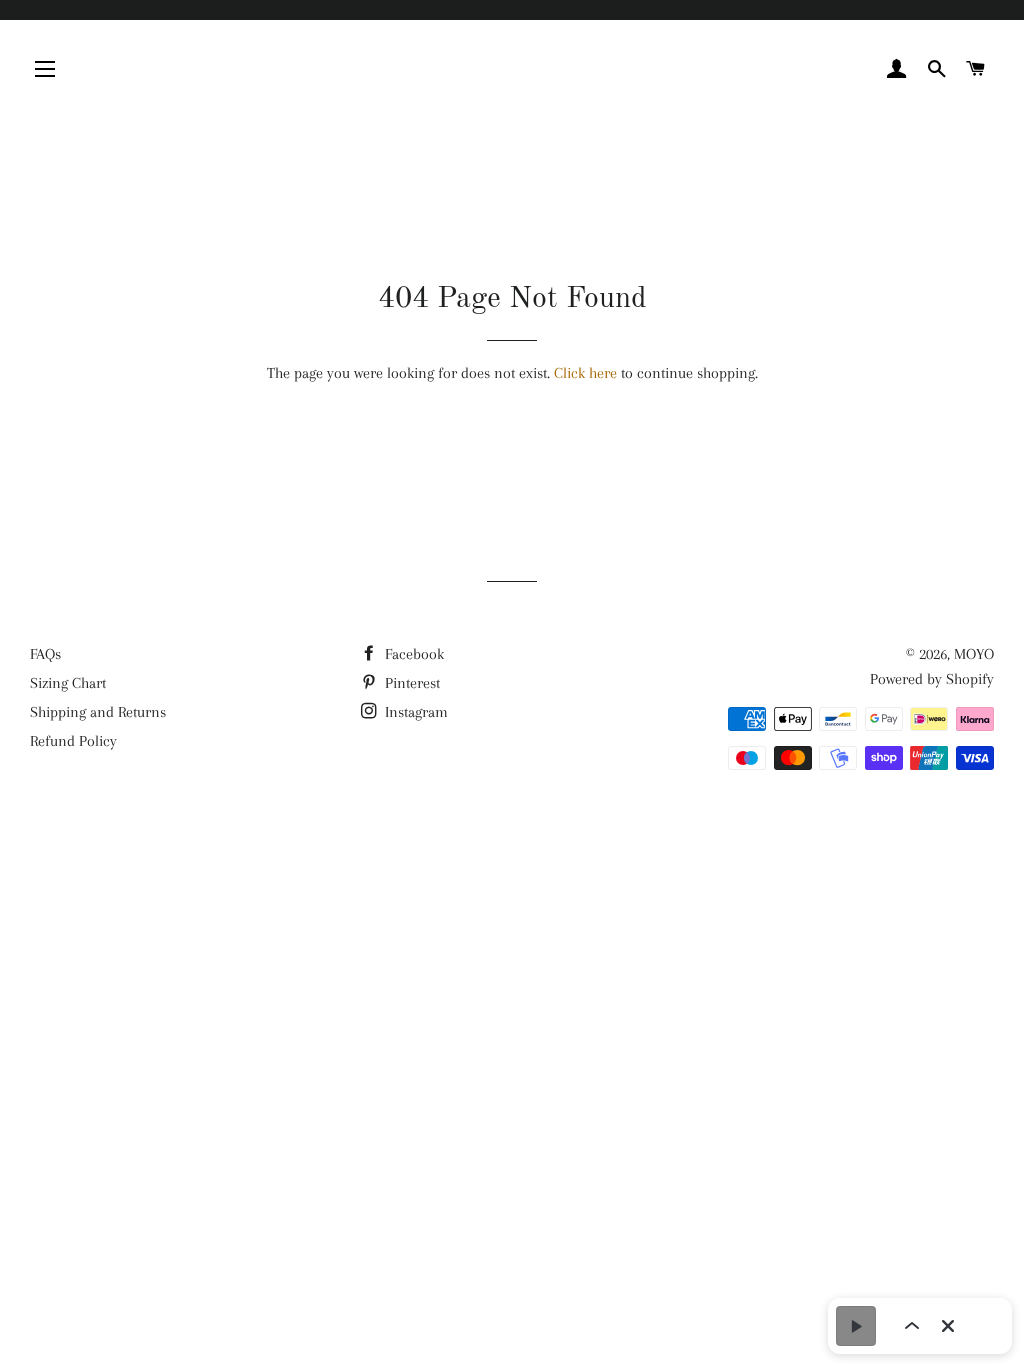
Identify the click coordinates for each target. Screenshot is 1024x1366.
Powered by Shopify (932, 679)
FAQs (45, 654)
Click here (585, 373)
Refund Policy (73, 741)
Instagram (414, 712)
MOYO (974, 654)
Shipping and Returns (98, 712)
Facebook (412, 654)
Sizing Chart (68, 683)
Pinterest (410, 683)
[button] (856, 1326)
